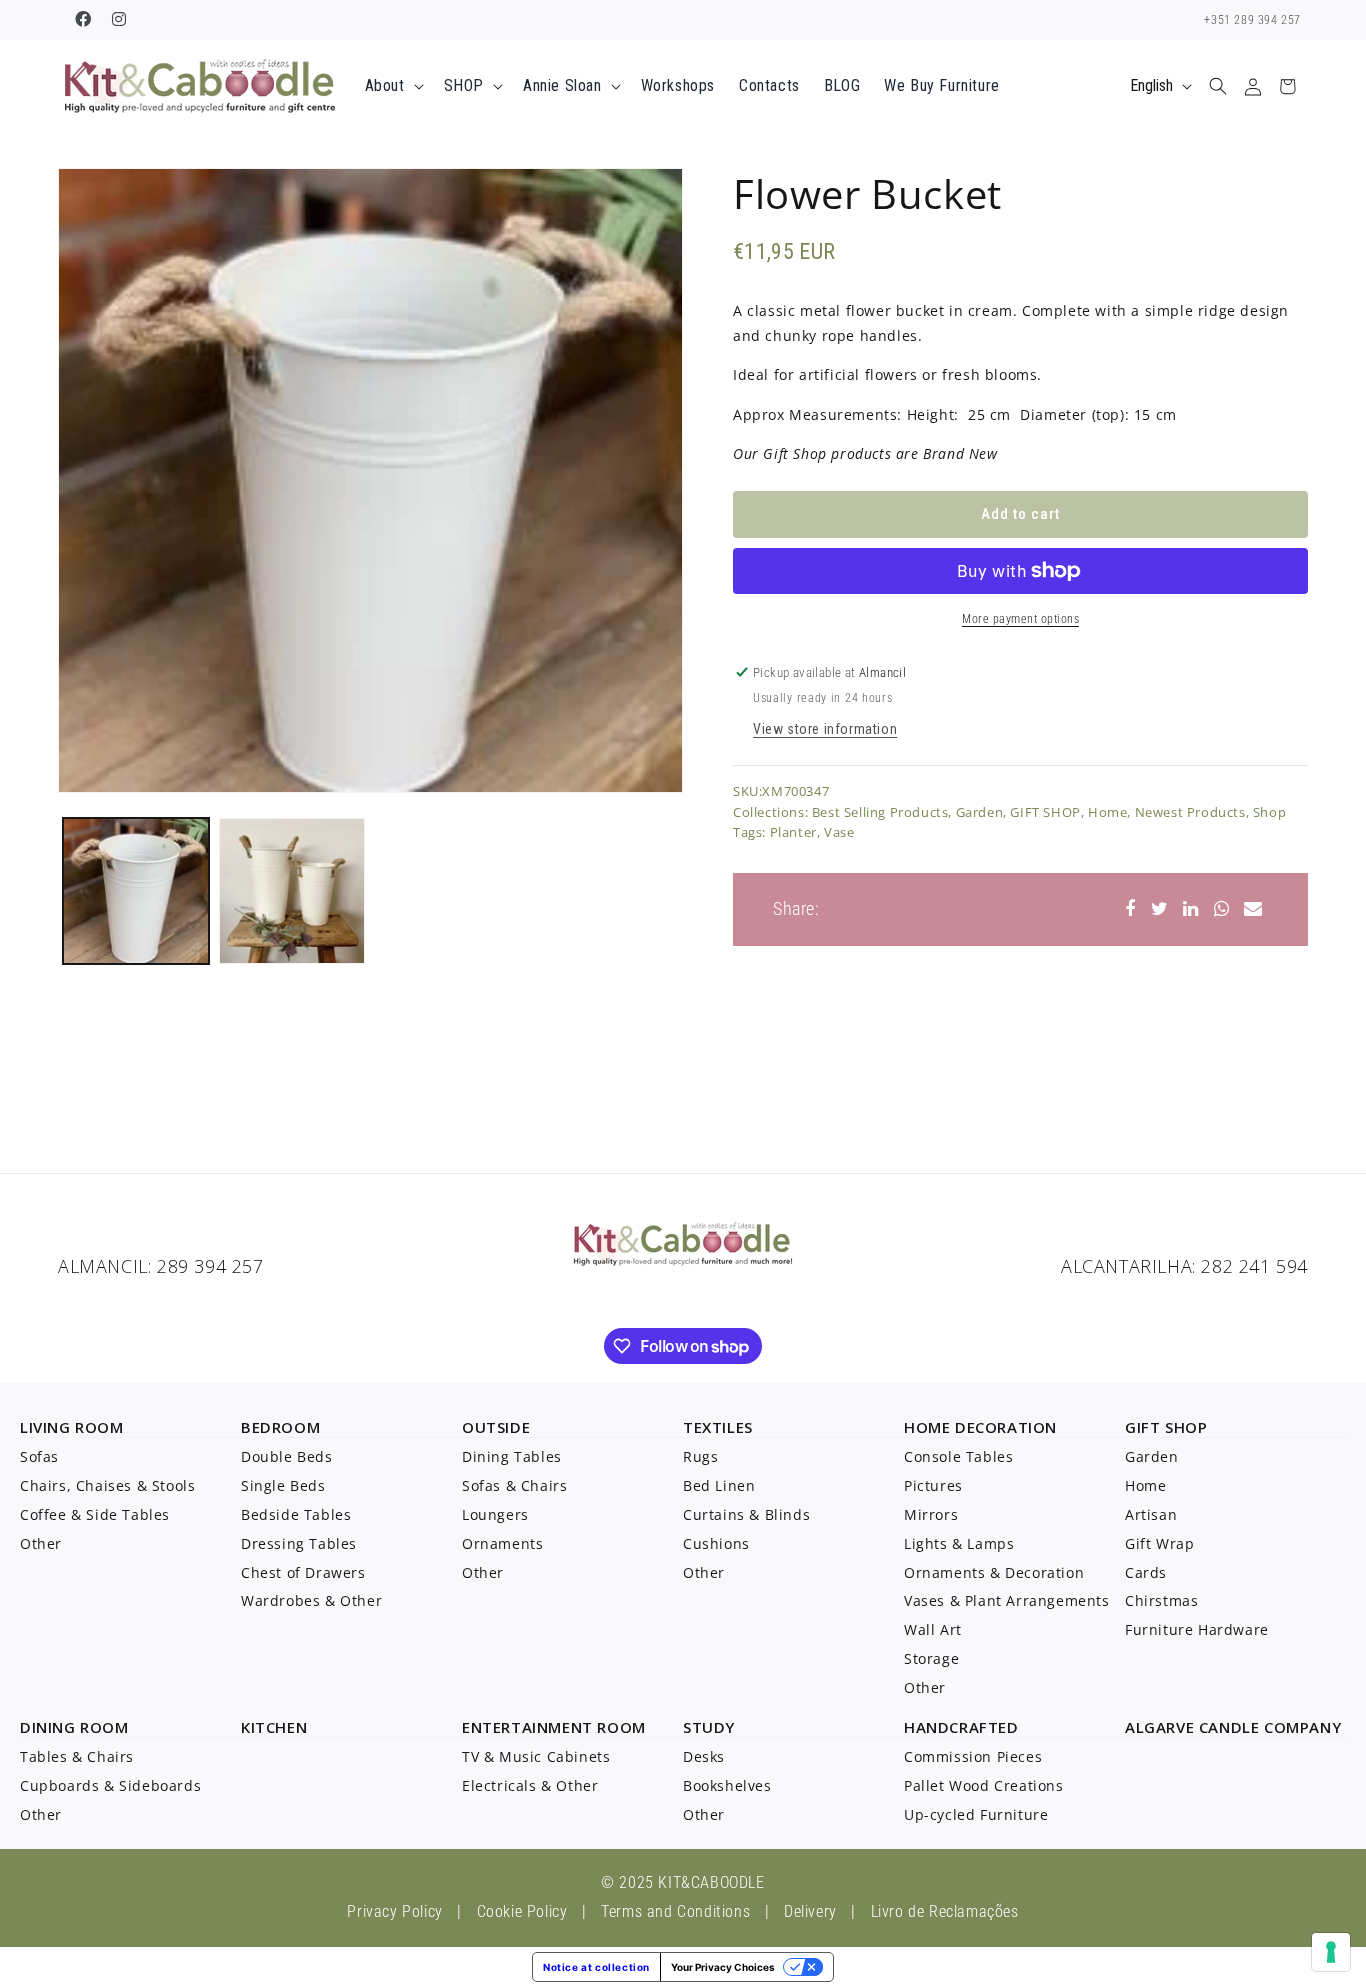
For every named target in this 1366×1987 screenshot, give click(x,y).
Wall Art (933, 1629)
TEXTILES (718, 1427)
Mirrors (931, 1514)
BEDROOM (280, 1427)
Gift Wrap (1159, 1543)
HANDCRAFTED (961, 1727)
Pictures (933, 1485)
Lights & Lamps (959, 1543)
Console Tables (958, 1456)
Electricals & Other (530, 1785)
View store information (825, 729)
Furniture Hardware (1197, 1629)
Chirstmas (1161, 1600)
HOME (927, 1427)
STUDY (709, 1727)
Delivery (810, 1911)
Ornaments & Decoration (994, 1572)
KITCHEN (274, 1727)
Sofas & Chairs (514, 1485)
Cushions (716, 1543)
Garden (980, 812)
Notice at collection (596, 1967)
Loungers (495, 1514)
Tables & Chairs (77, 1756)
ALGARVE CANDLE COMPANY (1233, 1727)
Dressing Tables (299, 1543)
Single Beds (283, 1485)
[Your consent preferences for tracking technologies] (1331, 1952)
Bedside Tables (296, 1514)
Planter (793, 832)
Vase (839, 832)
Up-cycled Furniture (976, 1814)
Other (41, 1543)
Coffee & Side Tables (95, 1514)
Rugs (700, 1456)
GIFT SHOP (1045, 812)
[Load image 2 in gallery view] (292, 891)
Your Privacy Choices (723, 1967)
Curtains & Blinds (746, 1514)
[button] (392, 86)
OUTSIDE (496, 1427)
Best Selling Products (880, 812)
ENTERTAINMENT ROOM (554, 1727)
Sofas (39, 1456)
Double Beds (287, 1456)
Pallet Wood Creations (984, 1785)
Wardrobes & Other (311, 1600)
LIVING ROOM (72, 1427)
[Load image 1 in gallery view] (136, 891)
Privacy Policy (394, 1911)
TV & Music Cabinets (536, 1756)
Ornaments (502, 1543)
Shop (1269, 812)
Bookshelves (727, 1785)
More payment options (1020, 619)
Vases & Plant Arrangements (1007, 1600)
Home (1107, 812)
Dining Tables (512, 1456)
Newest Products (1190, 812)
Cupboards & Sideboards (110, 1785)
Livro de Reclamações (945, 1911)
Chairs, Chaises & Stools (107, 1485)
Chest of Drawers (303, 1572)
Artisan (1151, 1514)
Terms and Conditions (675, 1911)
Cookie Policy (522, 1911)
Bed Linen (719, 1485)
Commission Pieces (973, 1756)
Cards (1146, 1572)
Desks (704, 1756)
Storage (931, 1658)
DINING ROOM (74, 1727)
